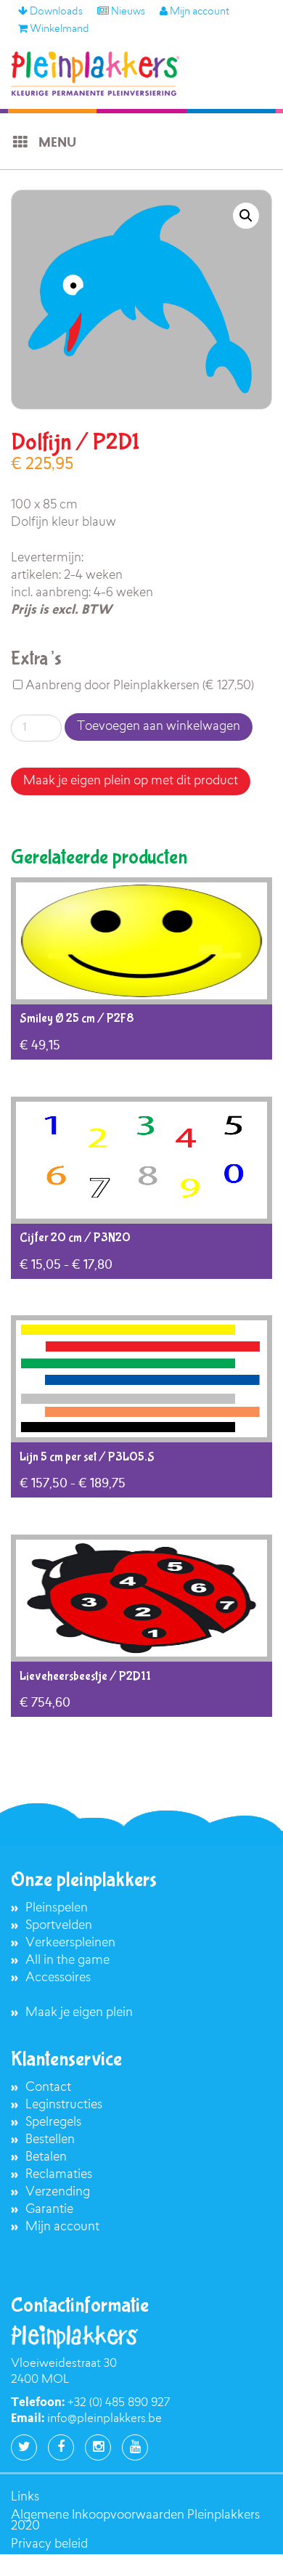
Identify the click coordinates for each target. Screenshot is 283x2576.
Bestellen (50, 2140)
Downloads (55, 12)
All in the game (67, 1961)
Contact (48, 2088)
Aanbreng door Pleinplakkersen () (138, 686)
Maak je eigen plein (79, 2013)
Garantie (49, 2210)
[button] (246, 216)
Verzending (58, 2192)
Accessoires (58, 1978)
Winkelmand (58, 30)
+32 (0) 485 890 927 (119, 2403)
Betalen (46, 2157)
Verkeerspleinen (70, 1943)
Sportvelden (59, 1926)
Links (25, 2497)
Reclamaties (59, 2175)
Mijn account (198, 12)
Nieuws (127, 12)
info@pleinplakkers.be (104, 2419)
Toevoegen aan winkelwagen (159, 727)
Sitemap (34, 2563)
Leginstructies (64, 2105)
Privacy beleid (49, 2544)
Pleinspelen (57, 1908)
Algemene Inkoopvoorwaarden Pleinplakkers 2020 (135, 2521)
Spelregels (53, 2122)
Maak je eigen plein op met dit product (131, 781)
